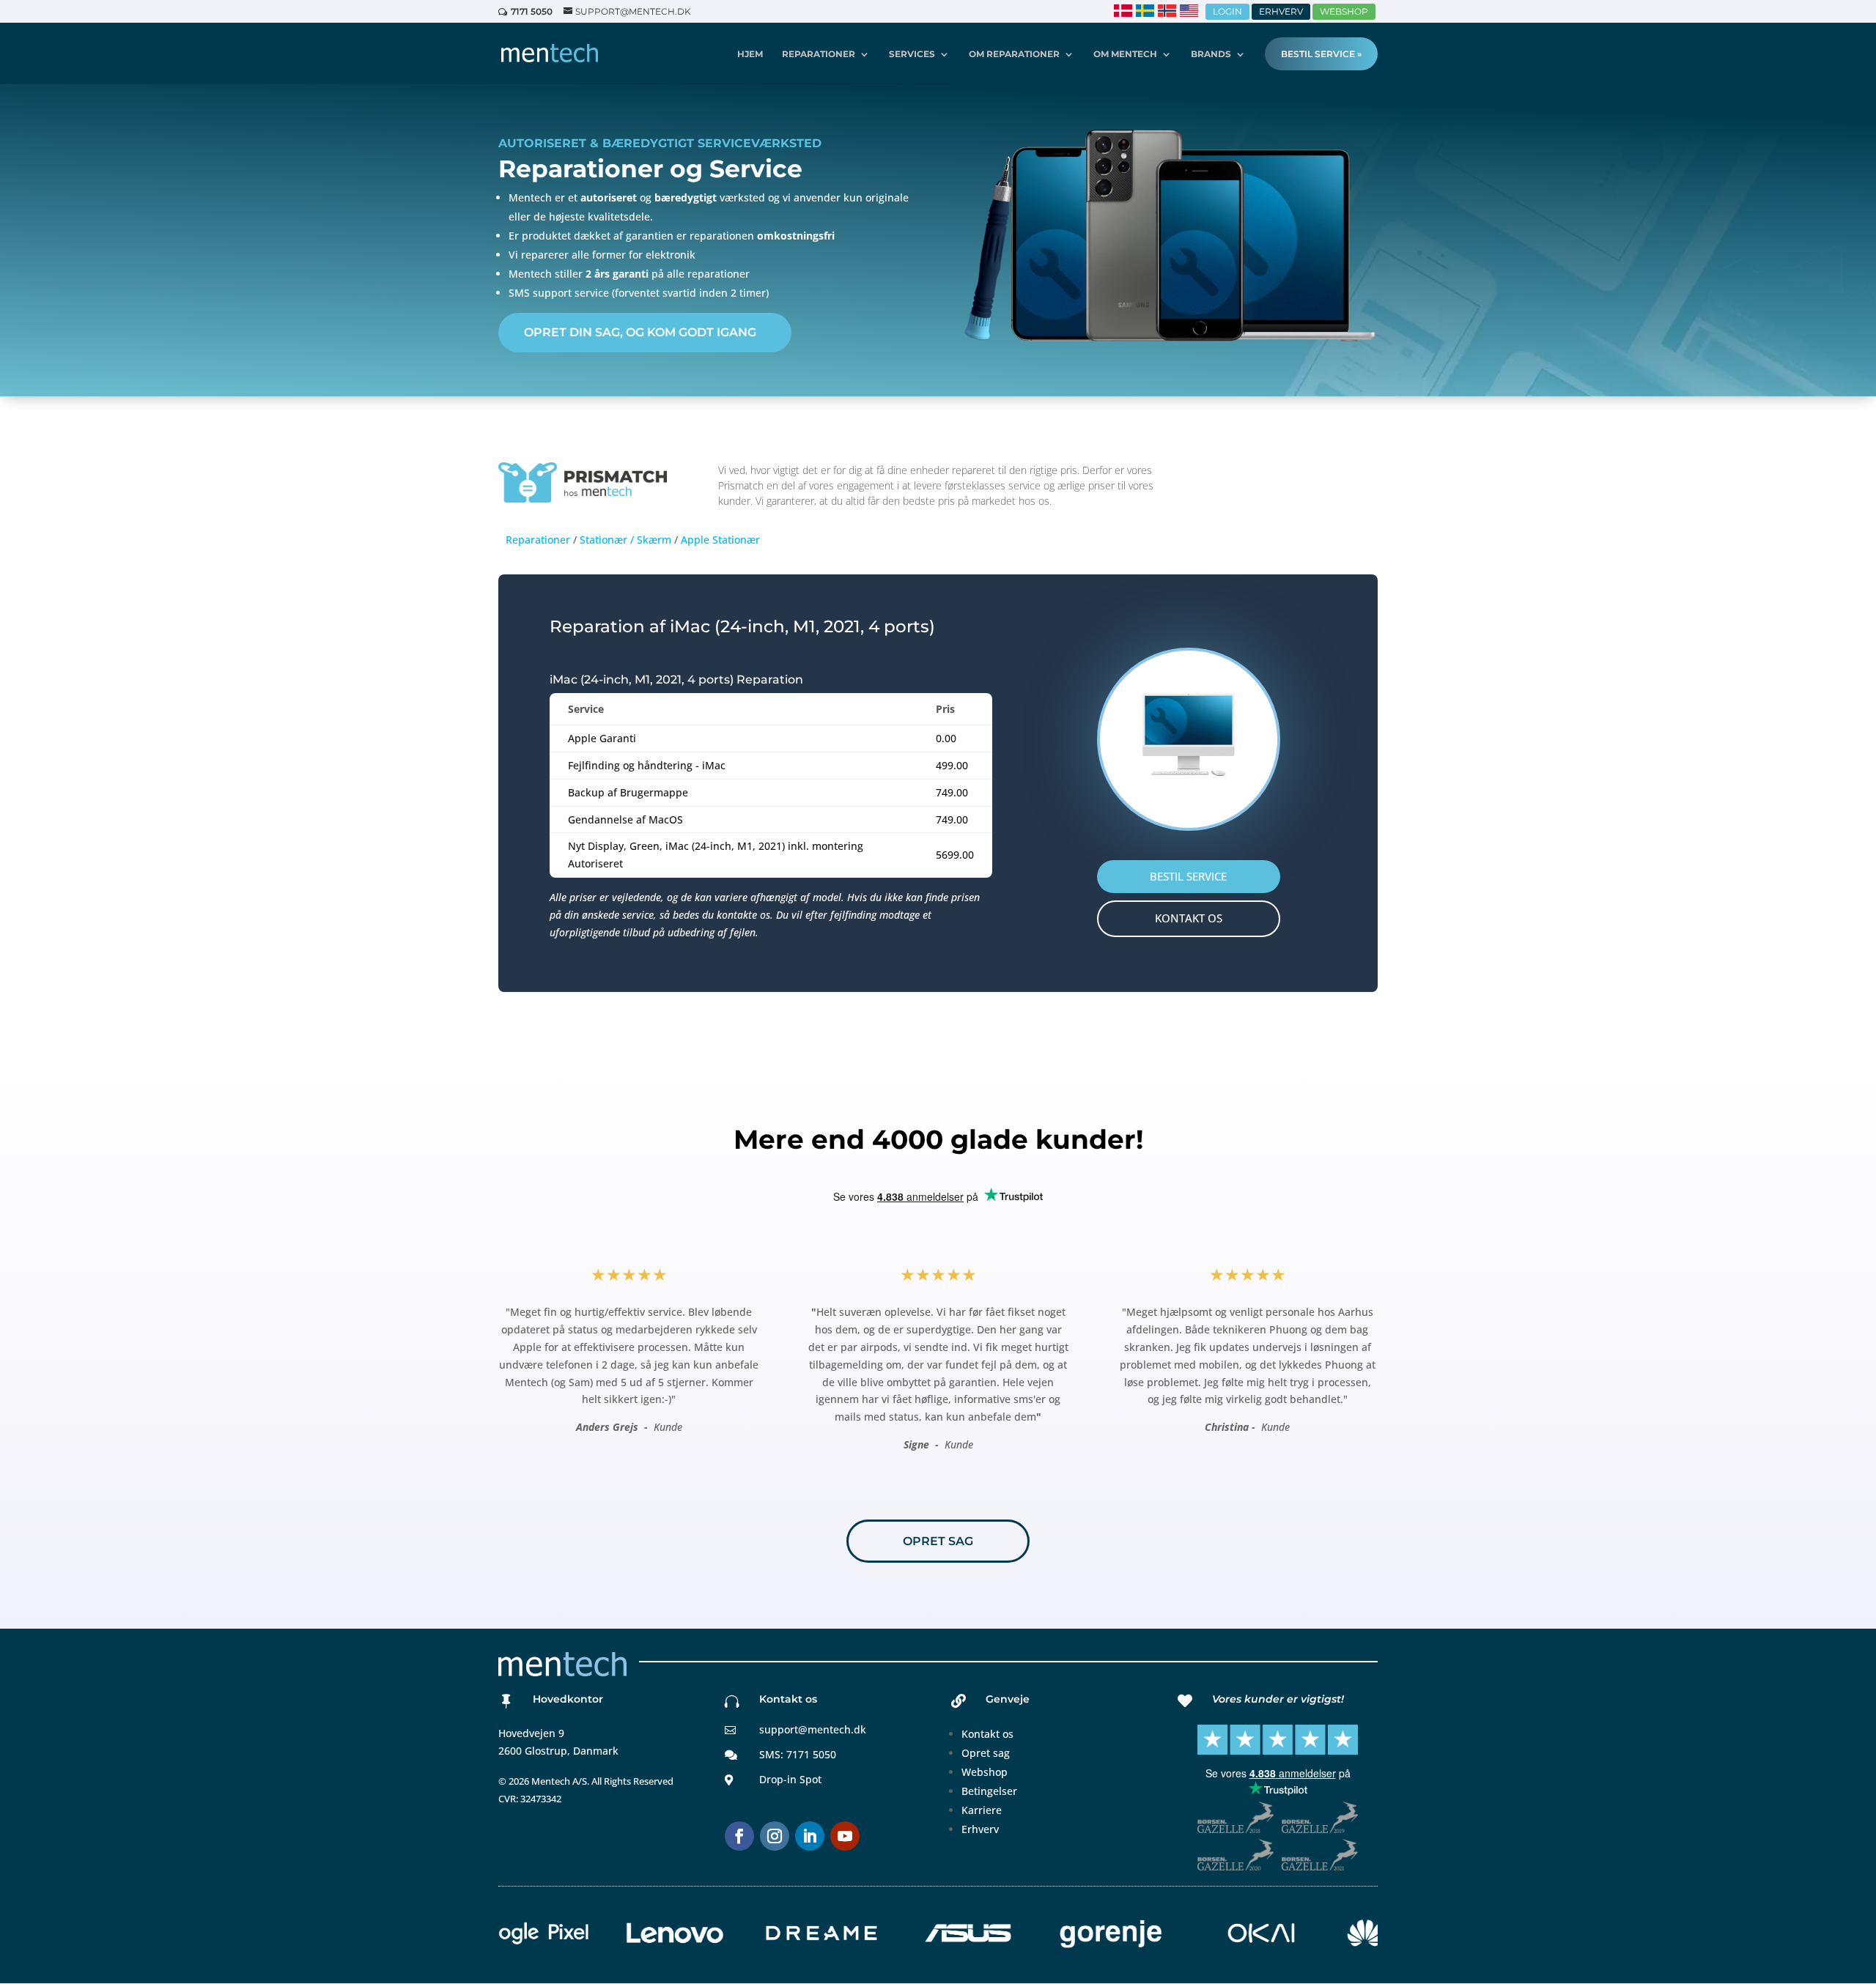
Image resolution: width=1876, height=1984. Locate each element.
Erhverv (980, 1829)
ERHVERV (1281, 11)
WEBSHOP (1344, 11)
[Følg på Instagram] (775, 1836)
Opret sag (986, 1753)
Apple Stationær (720, 540)
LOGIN (1227, 11)
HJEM (750, 54)
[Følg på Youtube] (845, 1836)
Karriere (982, 1810)
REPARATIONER (819, 54)
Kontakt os (987, 1734)
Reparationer (538, 540)
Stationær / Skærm (625, 540)
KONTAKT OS (1189, 918)
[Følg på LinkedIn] (810, 1836)
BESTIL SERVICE (1188, 876)
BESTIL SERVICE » (1321, 54)
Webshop (985, 1772)
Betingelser (989, 1791)
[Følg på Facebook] (739, 1836)
